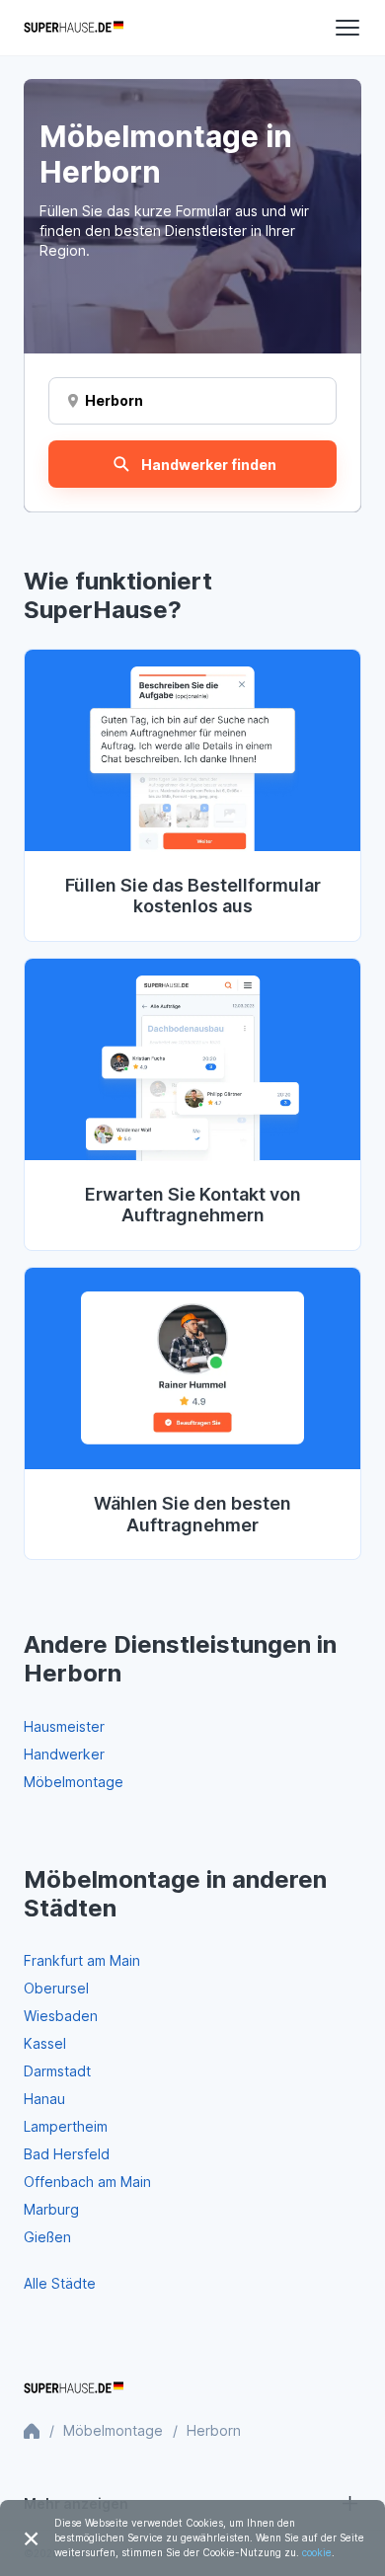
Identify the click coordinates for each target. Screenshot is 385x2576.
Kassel (45, 2043)
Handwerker (64, 1754)
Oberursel (56, 1988)
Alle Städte (60, 2283)
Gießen (47, 2237)
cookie (317, 2552)
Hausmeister (64, 1726)
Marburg (51, 2209)
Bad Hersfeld (67, 2154)
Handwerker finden (209, 465)
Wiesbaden (61, 2016)
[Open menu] (347, 28)
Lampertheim (66, 2126)
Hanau (44, 2099)
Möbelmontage (74, 1782)
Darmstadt (57, 2071)
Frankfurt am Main (82, 1960)
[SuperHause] (74, 28)
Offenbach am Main (87, 2182)
